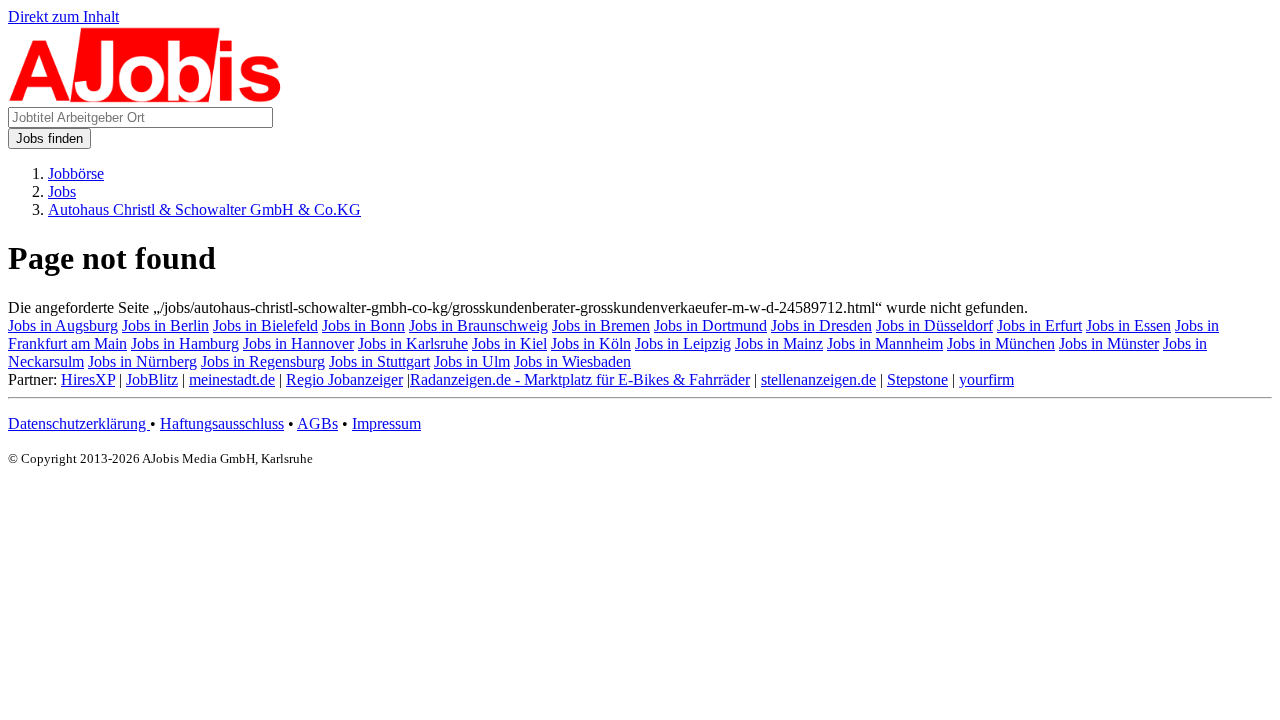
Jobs (62, 191)
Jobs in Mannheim (885, 343)
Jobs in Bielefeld (265, 325)
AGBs (317, 423)
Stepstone (917, 379)
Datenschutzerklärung (79, 423)
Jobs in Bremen (601, 325)
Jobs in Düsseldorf (934, 325)
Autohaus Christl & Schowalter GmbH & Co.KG (204, 209)
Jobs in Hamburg (185, 343)
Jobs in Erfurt (1039, 325)
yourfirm (986, 379)
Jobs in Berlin (165, 325)
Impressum (386, 423)
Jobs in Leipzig (683, 343)
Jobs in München (1001, 343)
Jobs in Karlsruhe (413, 343)
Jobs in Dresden (821, 325)
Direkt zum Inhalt (63, 16)
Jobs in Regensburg (263, 361)
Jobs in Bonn (363, 325)
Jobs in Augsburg (63, 325)
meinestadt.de (232, 379)
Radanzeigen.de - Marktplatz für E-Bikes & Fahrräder (580, 379)
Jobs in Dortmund (710, 325)
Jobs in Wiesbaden (572, 361)
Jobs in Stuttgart (379, 361)
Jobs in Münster (1109, 343)
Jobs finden (49, 138)
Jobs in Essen (1128, 325)
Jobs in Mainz (779, 343)
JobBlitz (152, 379)
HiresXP (88, 379)
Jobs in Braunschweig (478, 325)
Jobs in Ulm (472, 361)
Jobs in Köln (591, 343)
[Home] (145, 97)
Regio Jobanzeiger (344, 379)
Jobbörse (76, 173)
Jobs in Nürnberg (142, 361)
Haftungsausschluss (222, 423)
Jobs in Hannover (298, 343)
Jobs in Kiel (509, 343)
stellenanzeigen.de (818, 379)
